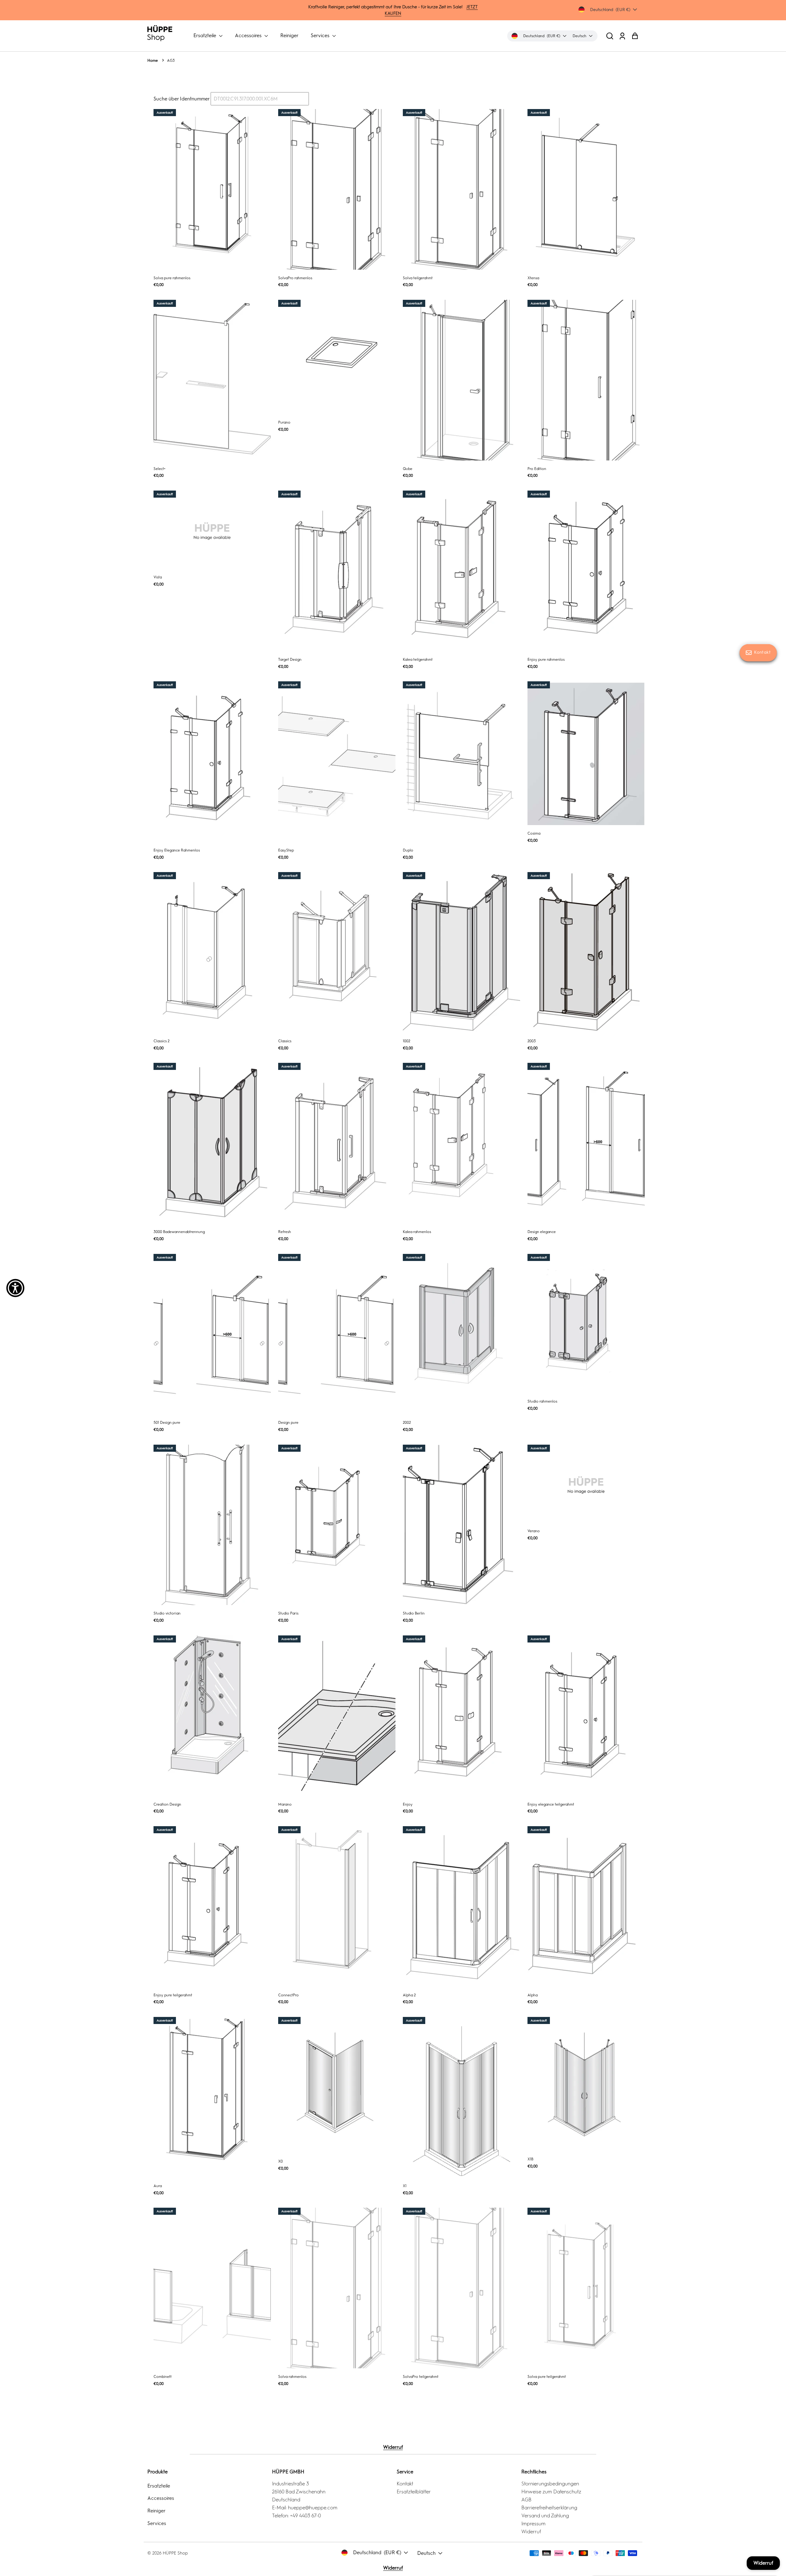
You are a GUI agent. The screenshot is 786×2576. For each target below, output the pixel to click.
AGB (526, 2500)
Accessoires (249, 35)
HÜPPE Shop (175, 2553)
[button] (610, 36)
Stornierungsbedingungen (550, 2484)
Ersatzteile (205, 35)
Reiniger (289, 35)
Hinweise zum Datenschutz (551, 2492)
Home (153, 61)
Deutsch (426, 2553)
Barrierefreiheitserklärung (549, 2508)
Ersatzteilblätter (414, 2492)
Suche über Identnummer (181, 99)
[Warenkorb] (635, 36)
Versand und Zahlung (545, 2516)
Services (321, 35)
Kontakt (405, 2484)
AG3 (171, 61)
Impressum (533, 2524)
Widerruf (393, 2447)
